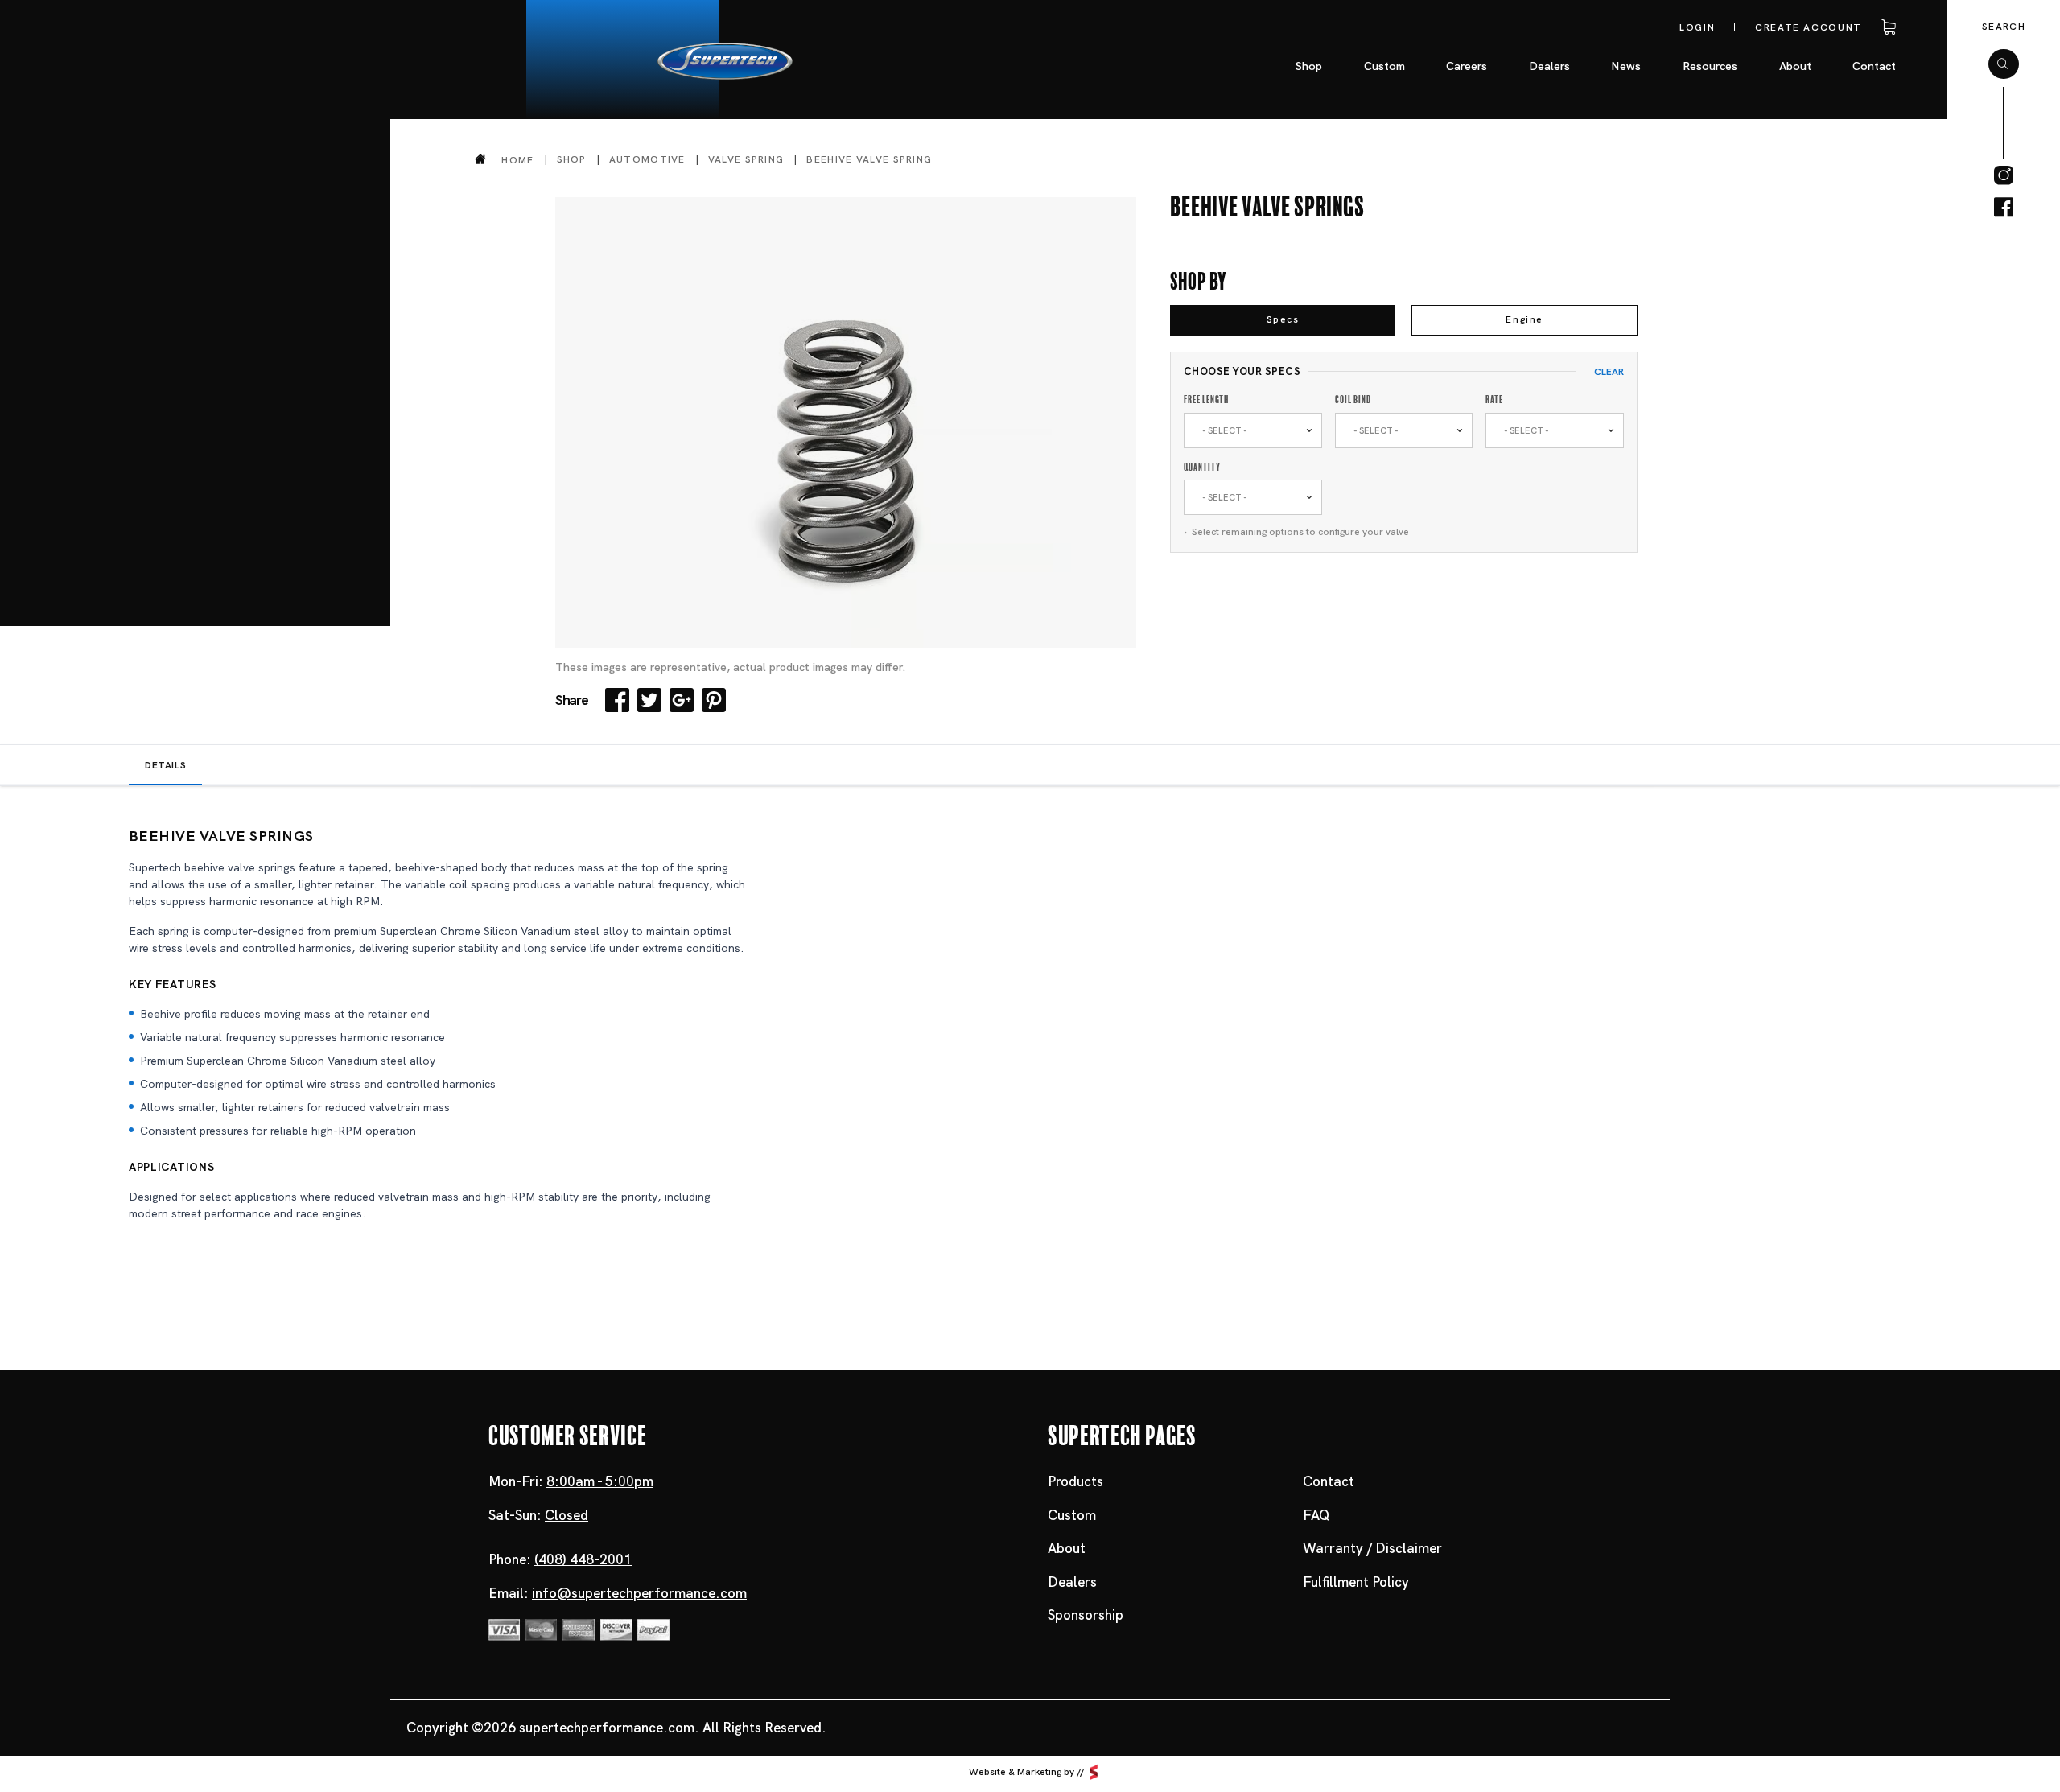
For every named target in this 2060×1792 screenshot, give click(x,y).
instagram (2004, 175)
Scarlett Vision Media (1094, 1773)
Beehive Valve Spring (869, 159)
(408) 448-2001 (583, 1559)
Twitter (649, 700)
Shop (572, 159)
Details (165, 765)
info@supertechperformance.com (639, 1593)
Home (517, 160)
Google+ (682, 700)
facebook (2004, 208)
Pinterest (714, 700)
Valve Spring (746, 159)
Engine (1524, 319)
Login (1697, 27)
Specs (1283, 319)
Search (2004, 27)
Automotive (647, 159)
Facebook (617, 700)
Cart (1886, 27)
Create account (1809, 27)
